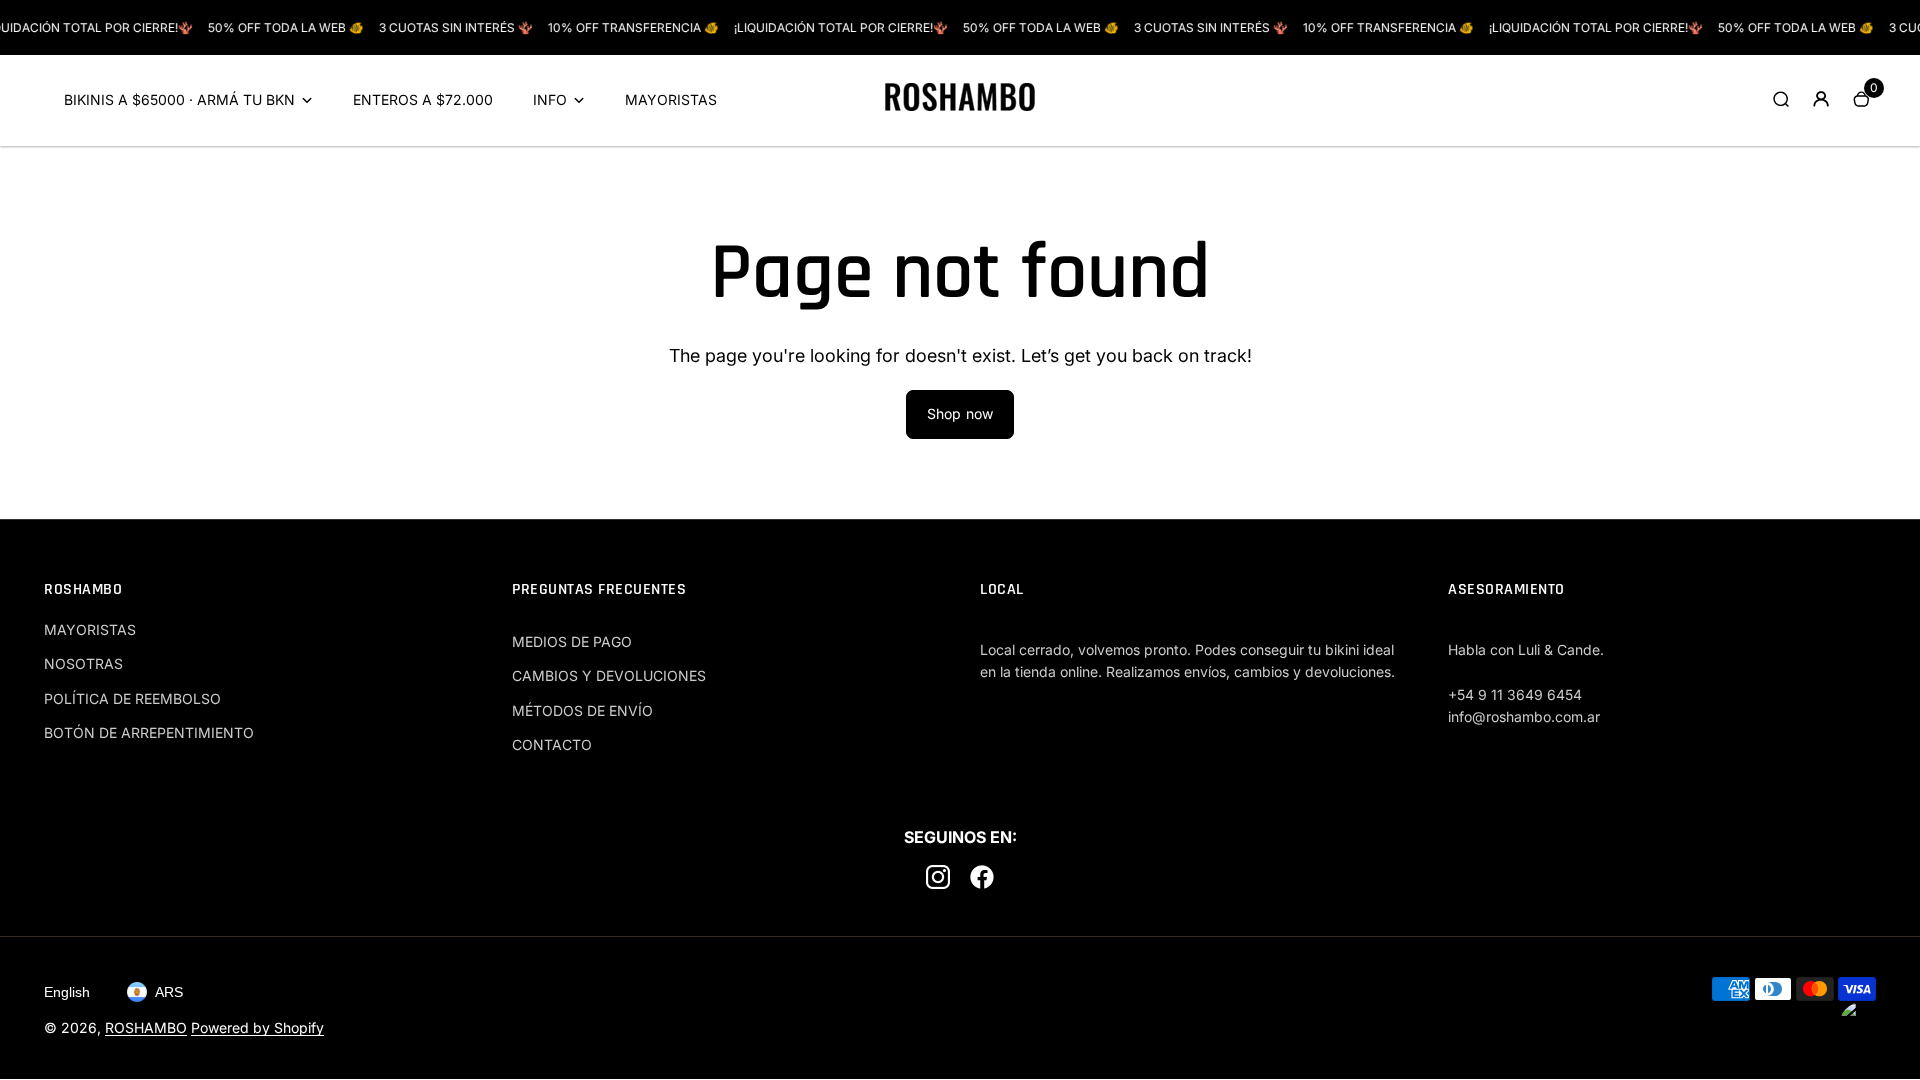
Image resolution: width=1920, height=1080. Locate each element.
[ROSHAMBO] (960, 105)
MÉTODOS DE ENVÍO (582, 710)
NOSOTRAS (83, 663)
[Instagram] (938, 880)
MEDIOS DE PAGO (572, 641)
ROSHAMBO (146, 1027)
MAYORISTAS (671, 99)
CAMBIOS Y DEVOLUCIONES (609, 675)
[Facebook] (982, 880)
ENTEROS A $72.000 (423, 99)
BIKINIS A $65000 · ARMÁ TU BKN (179, 99)
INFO (550, 99)
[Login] (1821, 99)
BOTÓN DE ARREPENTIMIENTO (149, 732)
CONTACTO (552, 744)
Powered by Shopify (257, 1027)
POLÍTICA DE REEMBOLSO (132, 698)
